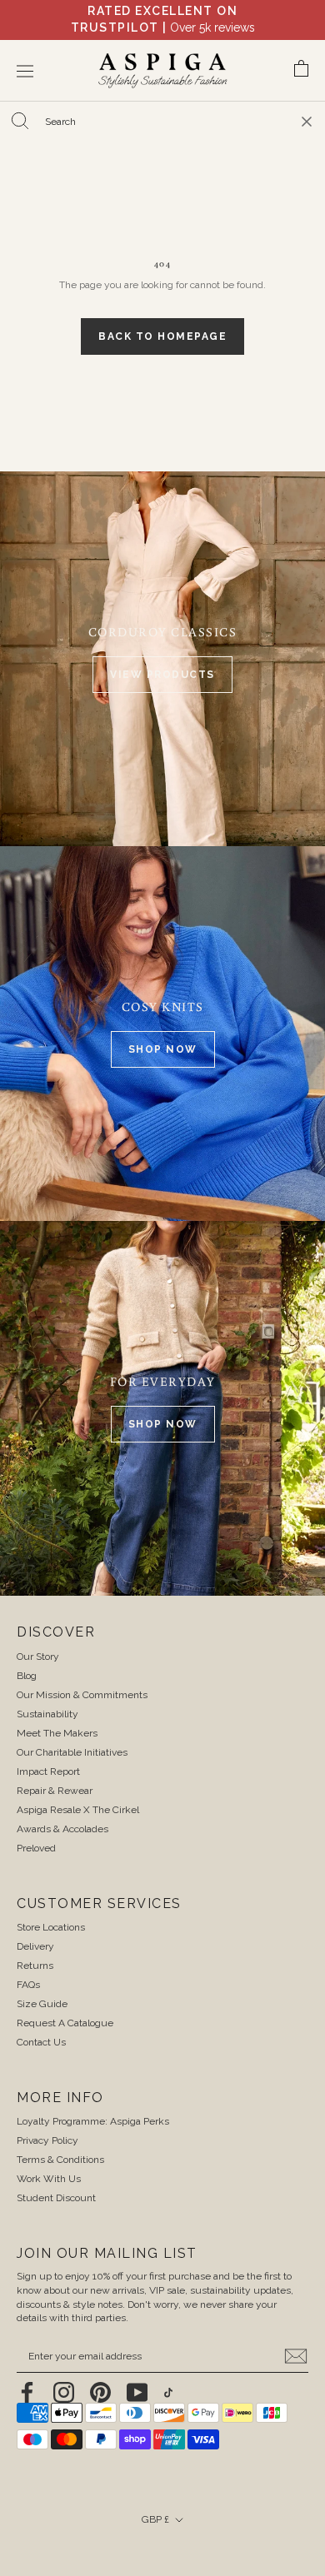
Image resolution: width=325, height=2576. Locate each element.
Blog (27, 1676)
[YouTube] (137, 2392)
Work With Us (49, 2179)
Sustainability (47, 1714)
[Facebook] (27, 2392)
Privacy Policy (47, 2140)
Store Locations (51, 1927)
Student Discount (56, 2198)
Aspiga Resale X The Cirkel (78, 1810)
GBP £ (155, 2519)
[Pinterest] (100, 2392)
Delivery (35, 1946)
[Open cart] (301, 71)
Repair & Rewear (55, 1791)
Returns (35, 1966)
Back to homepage (162, 336)
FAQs (28, 1985)
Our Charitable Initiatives (72, 1752)
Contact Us (41, 2042)
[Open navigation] (25, 71)
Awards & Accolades (62, 1829)
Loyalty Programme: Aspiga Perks (93, 2121)
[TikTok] (168, 2392)
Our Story (38, 1657)
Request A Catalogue (65, 2023)
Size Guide (42, 2004)
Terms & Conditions (60, 2160)
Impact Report (48, 1771)
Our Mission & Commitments (82, 1695)
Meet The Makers (57, 1733)
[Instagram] (64, 2392)
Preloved (36, 1848)
